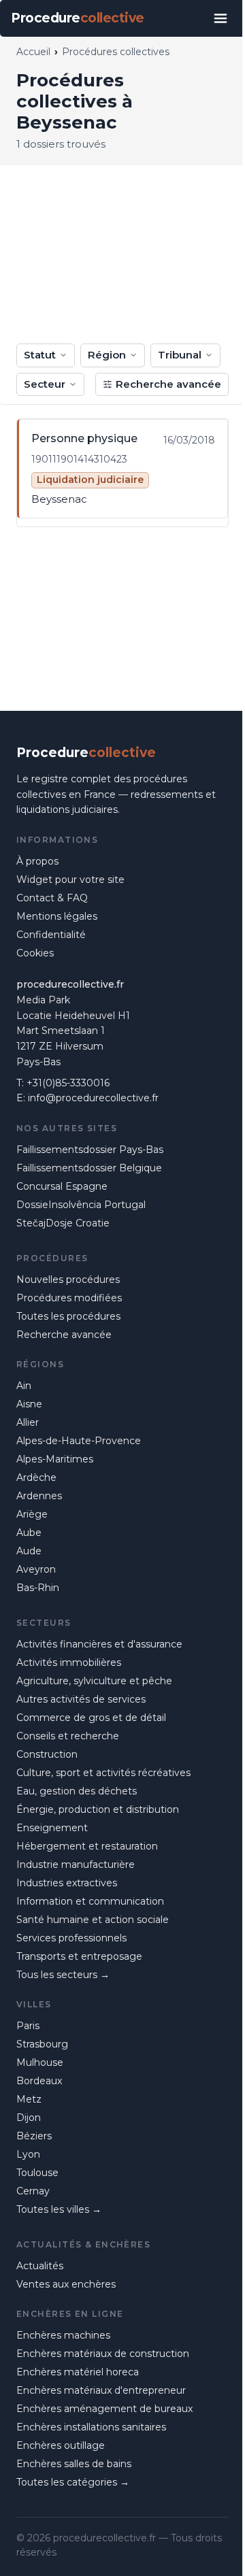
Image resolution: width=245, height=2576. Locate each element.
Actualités (40, 2266)
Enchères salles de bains (74, 2464)
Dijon (29, 2118)
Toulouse (37, 2173)
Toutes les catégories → (73, 2482)
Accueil (33, 52)
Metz (29, 2099)
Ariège (32, 1514)
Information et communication (90, 1901)
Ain (24, 1386)
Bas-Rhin (38, 1588)
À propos (37, 861)
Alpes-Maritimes (55, 1459)
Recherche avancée (168, 384)
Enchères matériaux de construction (103, 2354)
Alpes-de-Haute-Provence (79, 1441)
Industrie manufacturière (76, 1864)
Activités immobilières (69, 1662)
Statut (40, 355)
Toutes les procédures (68, 1316)
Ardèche (36, 1477)
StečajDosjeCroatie (63, 1223)
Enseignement (52, 1828)
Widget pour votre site (70, 880)
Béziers (34, 2136)
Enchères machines (63, 2335)
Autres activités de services (81, 1699)
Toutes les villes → (59, 2209)
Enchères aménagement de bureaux (104, 2409)
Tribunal (180, 355)
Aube (29, 1533)
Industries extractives (67, 1883)
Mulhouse (40, 2062)
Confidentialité (51, 935)
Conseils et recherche (68, 1736)
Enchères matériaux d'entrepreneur (101, 2390)
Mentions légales (57, 916)
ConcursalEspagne (62, 1186)
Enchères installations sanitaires (91, 2427)
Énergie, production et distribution (98, 1809)
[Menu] (220, 18)
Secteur (45, 384)
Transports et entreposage (79, 1956)
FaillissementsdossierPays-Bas (90, 1150)
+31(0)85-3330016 (68, 1083)
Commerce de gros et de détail (91, 1718)
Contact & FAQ (52, 898)
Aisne (29, 1404)
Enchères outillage (61, 2445)
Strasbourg (42, 2044)
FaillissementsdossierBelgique (89, 1168)
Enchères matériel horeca (78, 2372)
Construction (47, 1754)
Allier (28, 1422)
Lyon (28, 2154)
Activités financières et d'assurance (99, 1644)
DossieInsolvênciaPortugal (81, 1205)
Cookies (35, 953)
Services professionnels (71, 1938)
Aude (29, 1551)
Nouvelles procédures (68, 1279)
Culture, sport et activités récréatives (103, 1773)
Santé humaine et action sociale (93, 1920)
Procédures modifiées (69, 1298)
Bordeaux (39, 2081)
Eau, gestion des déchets (77, 1791)
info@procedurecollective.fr (93, 1098)
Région (107, 355)
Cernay (33, 2191)
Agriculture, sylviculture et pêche (94, 1681)
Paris (28, 2026)
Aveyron (36, 1569)
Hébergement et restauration (87, 1846)
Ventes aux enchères (66, 2284)
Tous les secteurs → (63, 1975)
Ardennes (39, 1496)
